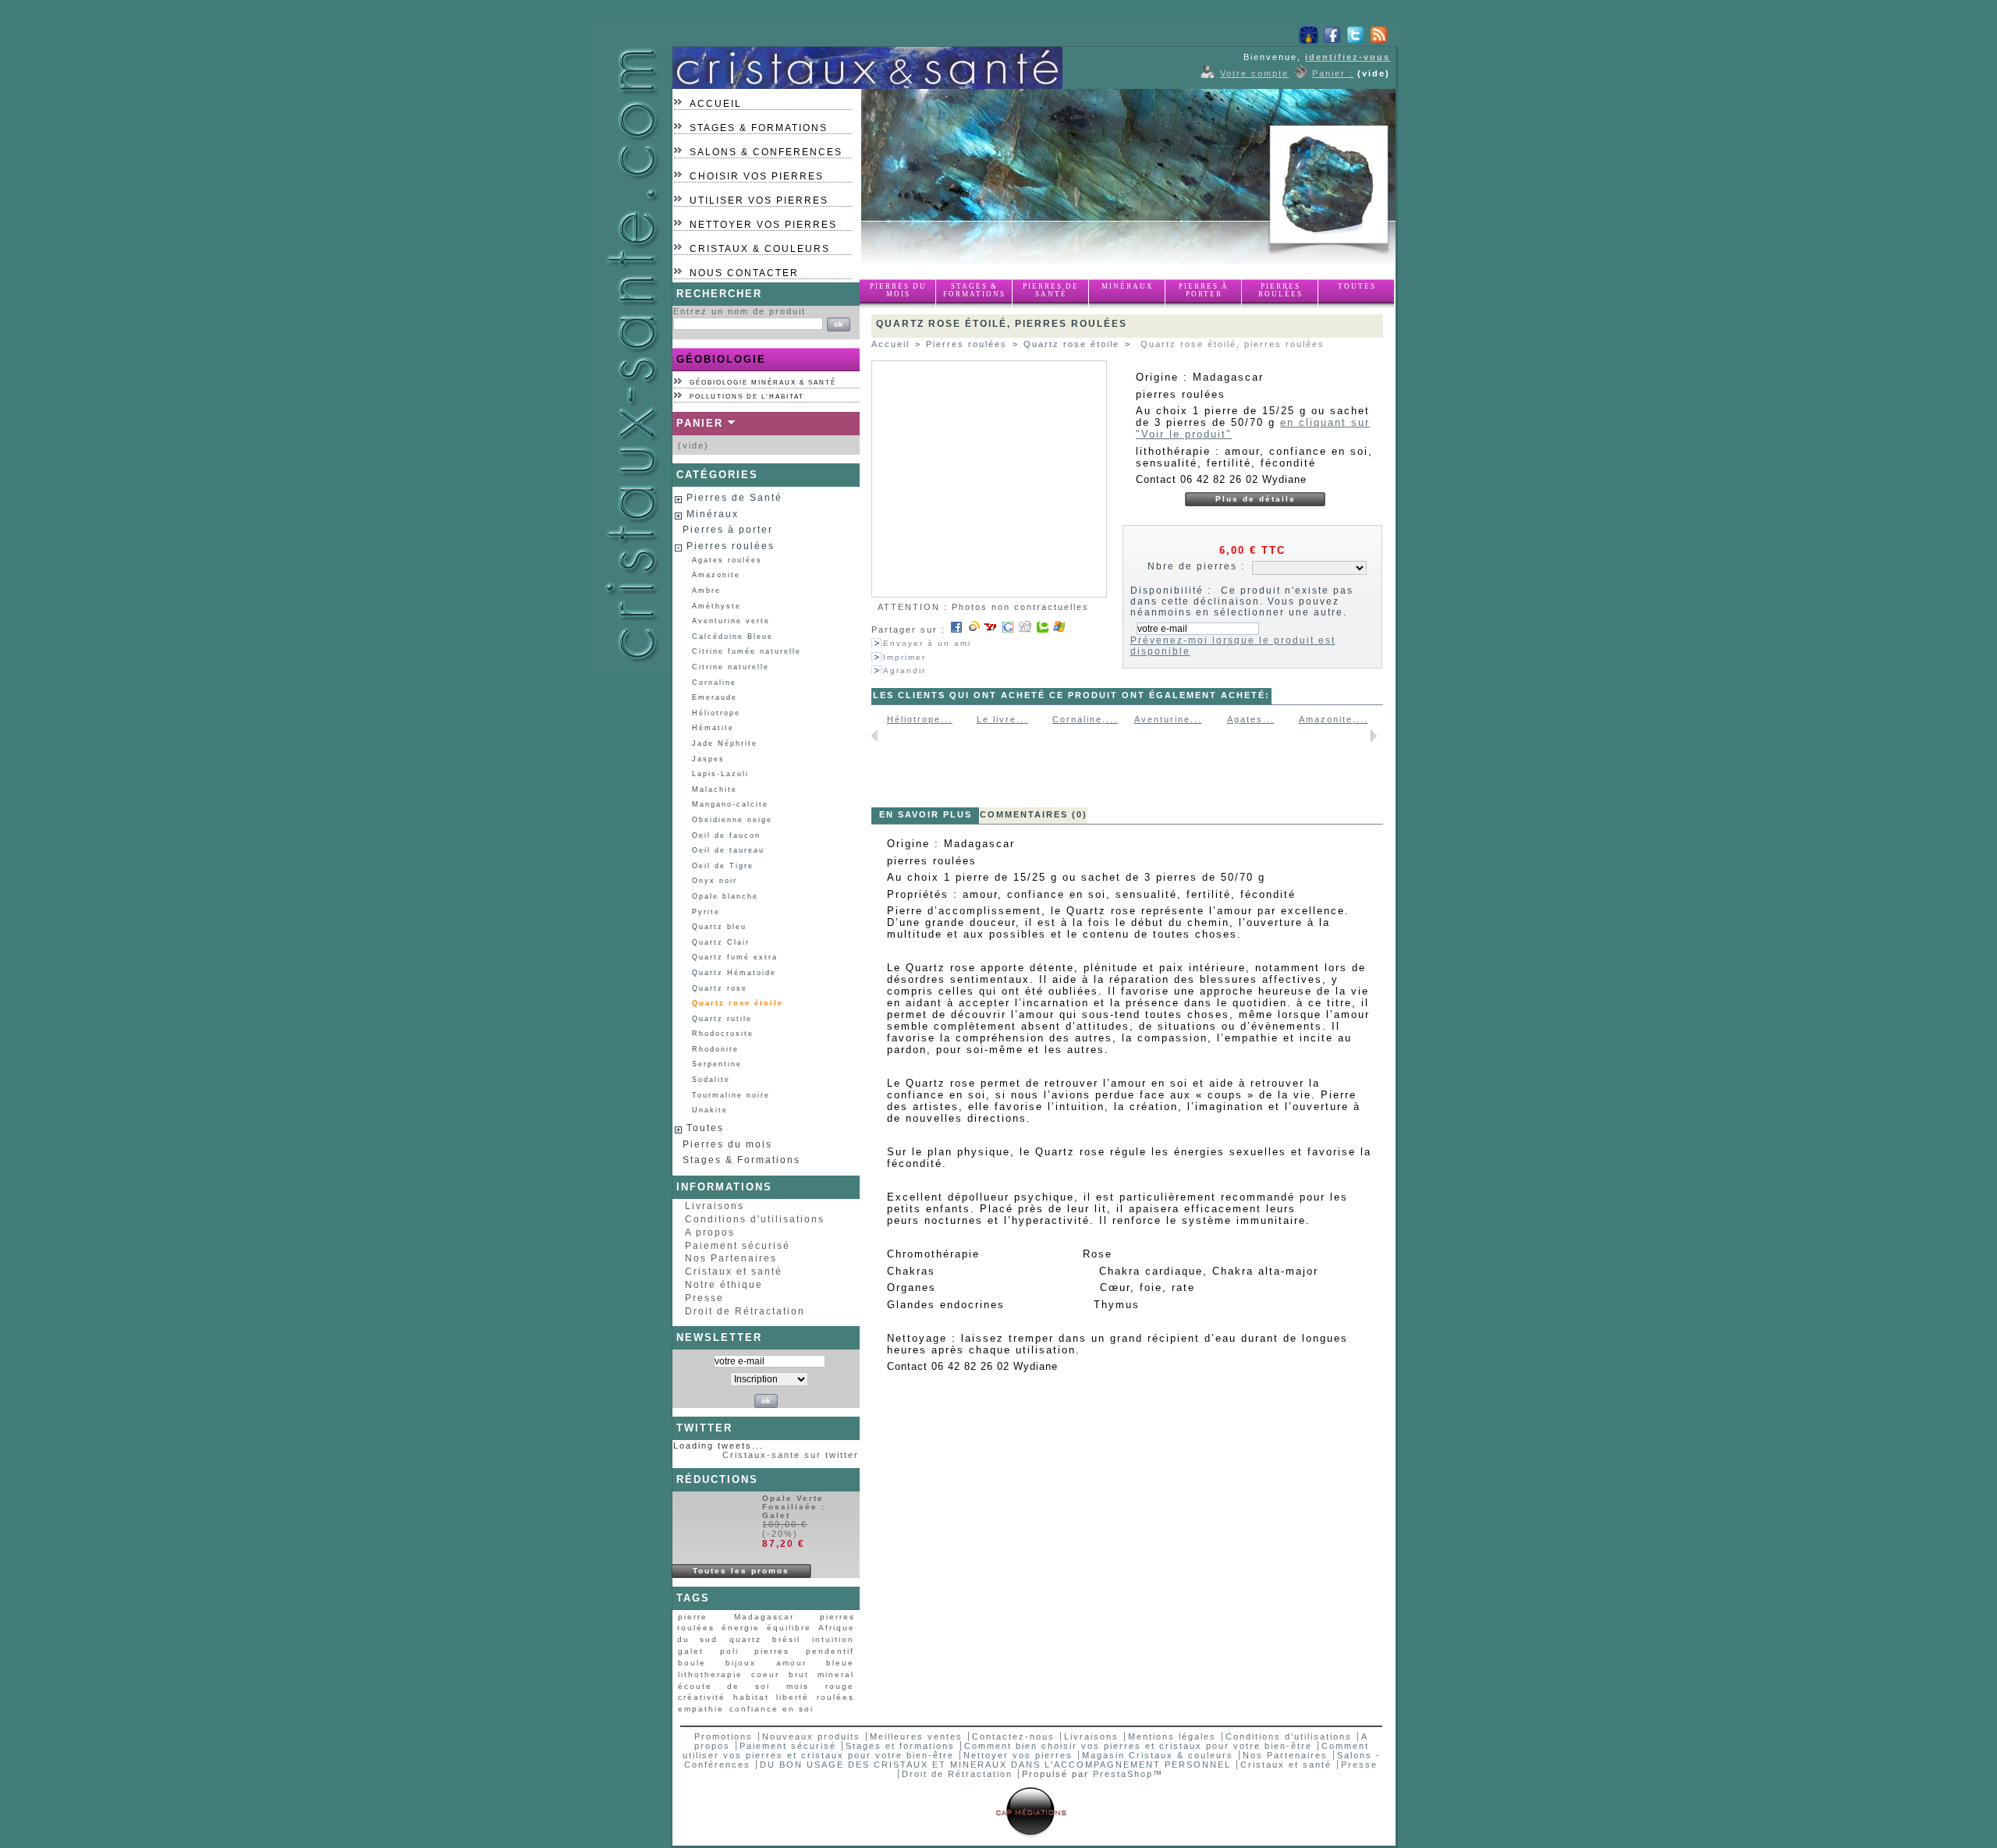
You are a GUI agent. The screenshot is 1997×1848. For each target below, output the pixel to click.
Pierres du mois (898, 290)
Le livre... (1002, 719)
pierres (772, 1651)
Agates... (1251, 719)
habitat (751, 1697)
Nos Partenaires (731, 1258)
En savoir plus (926, 814)
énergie (741, 1628)
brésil (786, 1639)
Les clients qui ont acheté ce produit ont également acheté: (1071, 695)
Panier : (1333, 73)
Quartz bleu (719, 927)
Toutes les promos (741, 1571)
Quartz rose (720, 988)
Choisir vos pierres (757, 176)
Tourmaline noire (731, 1095)
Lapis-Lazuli (720, 774)
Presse (704, 1298)
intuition (833, 1639)
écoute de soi (724, 1686)
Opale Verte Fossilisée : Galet (794, 1507)
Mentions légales (1172, 1736)
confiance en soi (771, 1709)
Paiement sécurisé (738, 1246)
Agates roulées (727, 560)
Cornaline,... (1085, 719)
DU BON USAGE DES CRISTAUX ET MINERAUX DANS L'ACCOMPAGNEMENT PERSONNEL (997, 1765)
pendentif (830, 1651)
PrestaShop (1123, 1774)
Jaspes (708, 759)
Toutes (1357, 286)
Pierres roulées (1280, 290)
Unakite (710, 1110)
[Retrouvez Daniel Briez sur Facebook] (1332, 41)
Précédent (875, 736)
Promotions (724, 1736)
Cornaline (714, 683)
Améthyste (717, 606)
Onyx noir (715, 881)
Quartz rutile (722, 1019)
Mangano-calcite (730, 804)
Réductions (717, 1479)
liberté (793, 1697)
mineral (836, 1674)
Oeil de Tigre (723, 866)
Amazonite (716, 575)
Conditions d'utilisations (755, 1219)
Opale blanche (725, 896)
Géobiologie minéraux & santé (763, 383)
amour (791, 1663)
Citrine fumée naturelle (747, 651)
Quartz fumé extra (735, 957)
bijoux (741, 1663)
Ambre (706, 591)
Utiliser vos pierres (759, 200)
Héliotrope (716, 713)
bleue (840, 1663)
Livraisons (715, 1206)
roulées (835, 1697)
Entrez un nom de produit (740, 311)
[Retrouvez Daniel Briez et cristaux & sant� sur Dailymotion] (1309, 41)
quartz (745, 1639)
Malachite (715, 789)
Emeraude (715, 697)
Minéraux (1128, 286)
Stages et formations (900, 1746)
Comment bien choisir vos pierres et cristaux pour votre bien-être (1138, 1746)
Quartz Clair (721, 942)
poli (729, 1651)
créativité (702, 1697)
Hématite (713, 728)
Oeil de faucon (726, 835)
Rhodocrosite (723, 1034)
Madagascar (764, 1617)
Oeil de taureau (728, 850)
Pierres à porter (1204, 290)
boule (692, 1663)
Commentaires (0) (1034, 814)
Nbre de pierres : (1196, 566)
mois (798, 1686)
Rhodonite (715, 1049)
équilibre (789, 1628)
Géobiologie (721, 359)
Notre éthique (724, 1285)
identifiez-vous (1348, 57)
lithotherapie (710, 1674)
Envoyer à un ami (927, 643)
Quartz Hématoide (734, 973)
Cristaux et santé (734, 1272)
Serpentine (717, 1064)
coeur (765, 1674)
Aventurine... (1168, 719)
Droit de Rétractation (745, 1311)
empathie (701, 1709)
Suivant (1373, 736)
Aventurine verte (731, 621)
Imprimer (905, 657)
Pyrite (706, 912)
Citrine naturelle (731, 667)
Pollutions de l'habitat (747, 397)
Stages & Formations (759, 128)
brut (799, 1674)
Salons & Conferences (766, 152)
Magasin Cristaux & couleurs (1158, 1755)
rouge (840, 1686)
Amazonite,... (1334, 719)
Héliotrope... (920, 719)
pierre (693, 1617)
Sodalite (711, 1080)
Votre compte (1254, 73)
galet (691, 1651)
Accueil (716, 104)
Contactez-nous (1013, 1736)
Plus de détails (1256, 499)
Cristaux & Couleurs (760, 249)
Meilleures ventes (916, 1736)
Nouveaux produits (811, 1736)
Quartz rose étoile (738, 1003)
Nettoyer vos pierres (763, 225)
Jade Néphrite (725, 743)
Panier (700, 423)
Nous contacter (744, 273)
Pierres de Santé (1051, 290)
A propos (710, 1233)
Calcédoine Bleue (732, 637)
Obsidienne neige (732, 820)
